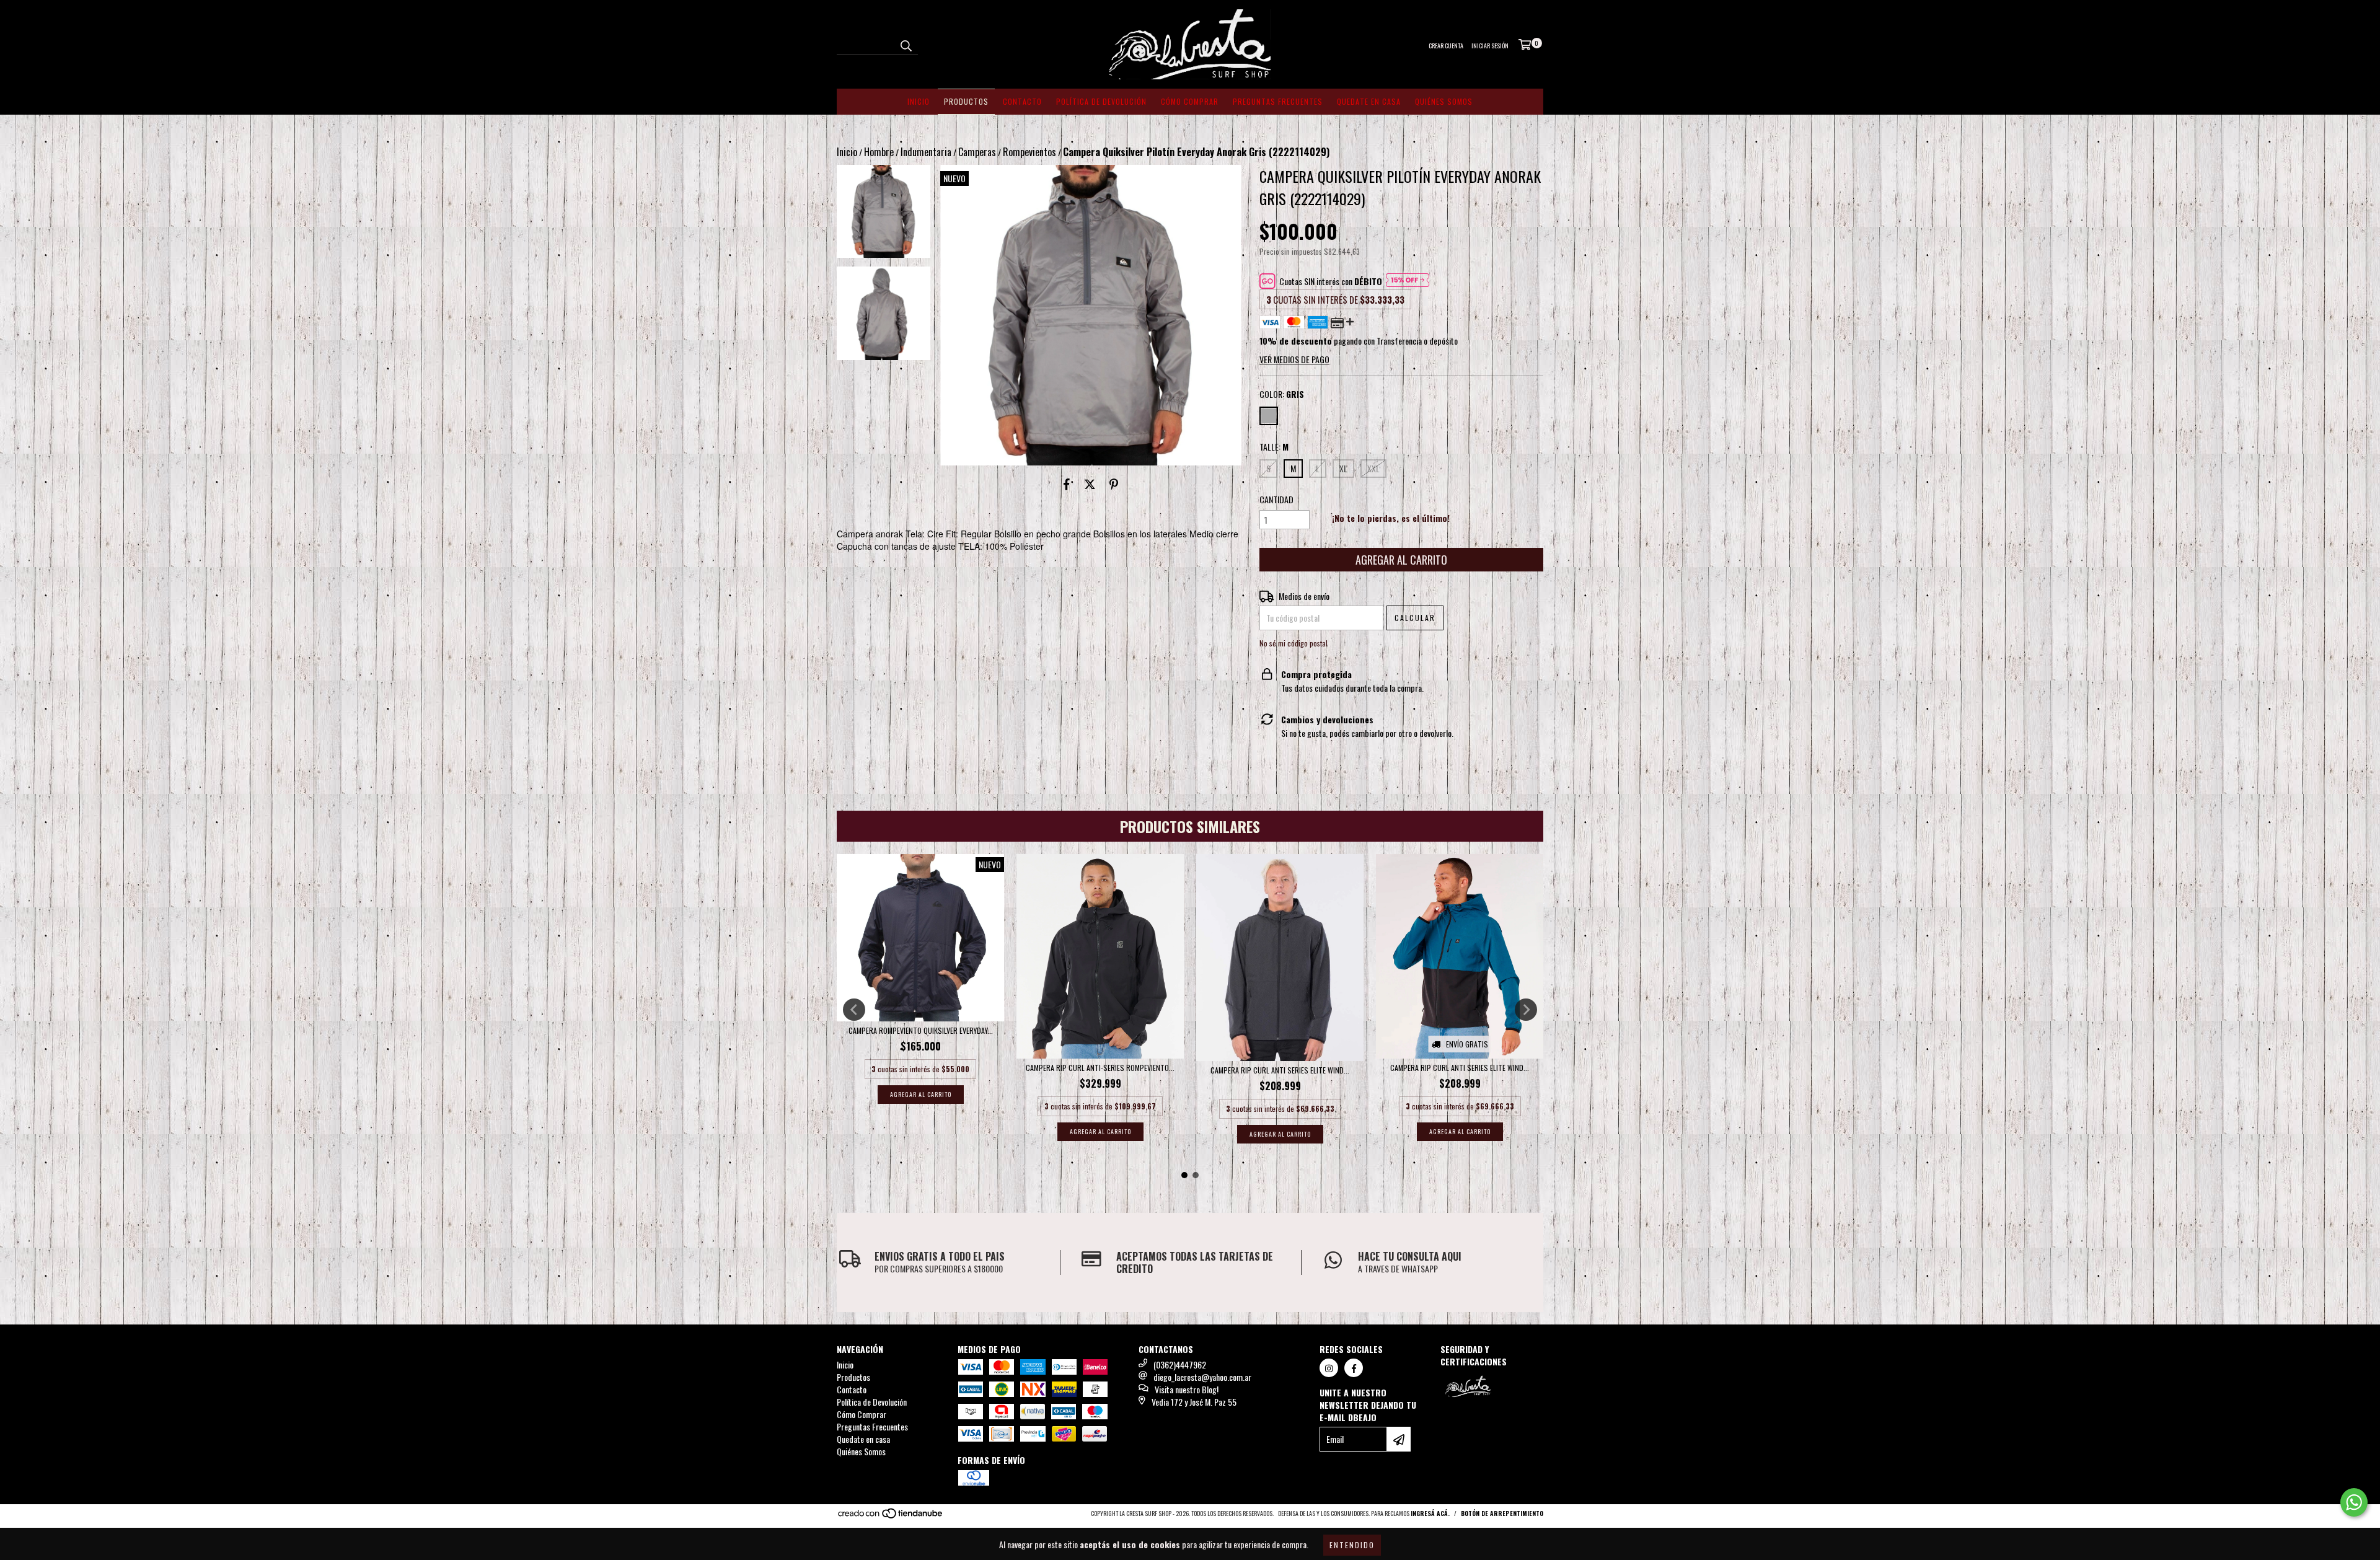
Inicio (919, 101)
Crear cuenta (1446, 46)
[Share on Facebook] (1067, 484)
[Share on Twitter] (1090, 484)
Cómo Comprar (1190, 101)
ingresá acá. (1430, 1513)
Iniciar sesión (1490, 46)
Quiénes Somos (1444, 101)
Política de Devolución (1101, 101)
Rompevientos (1029, 152)
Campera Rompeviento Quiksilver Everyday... (921, 1030)
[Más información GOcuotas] (1408, 281)
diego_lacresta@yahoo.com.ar (1202, 1377)
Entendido (1352, 1545)
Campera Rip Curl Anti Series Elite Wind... (1280, 1070)
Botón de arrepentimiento (1502, 1513)
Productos (966, 101)
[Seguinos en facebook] (1354, 1368)
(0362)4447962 (1180, 1364)
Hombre (879, 152)
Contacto (1022, 101)
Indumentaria (926, 152)
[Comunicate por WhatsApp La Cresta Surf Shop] (2354, 1502)
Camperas (977, 152)
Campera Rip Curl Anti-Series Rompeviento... (1100, 1068)
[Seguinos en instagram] (1329, 1368)
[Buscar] (906, 44)
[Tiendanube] (891, 1516)
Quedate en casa (1369, 101)
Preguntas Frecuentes (1278, 101)
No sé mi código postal (1294, 643)
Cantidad (1276, 500)
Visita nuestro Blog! (1187, 1389)
